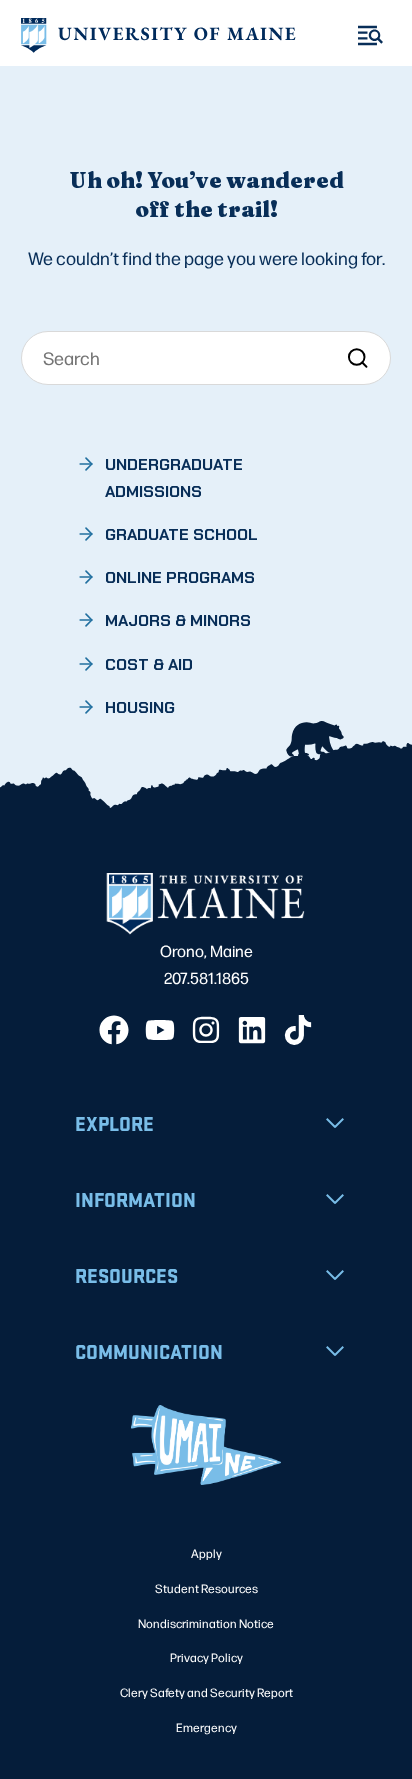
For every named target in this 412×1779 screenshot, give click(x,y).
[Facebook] (114, 1030)
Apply (206, 1553)
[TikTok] (298, 1030)
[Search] (357, 357)
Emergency (206, 1727)
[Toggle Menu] (370, 35)
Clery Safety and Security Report (206, 1692)
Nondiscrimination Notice (206, 1623)
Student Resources (206, 1588)
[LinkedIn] (252, 1030)
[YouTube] (160, 1030)
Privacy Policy (206, 1657)
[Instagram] (206, 1030)
